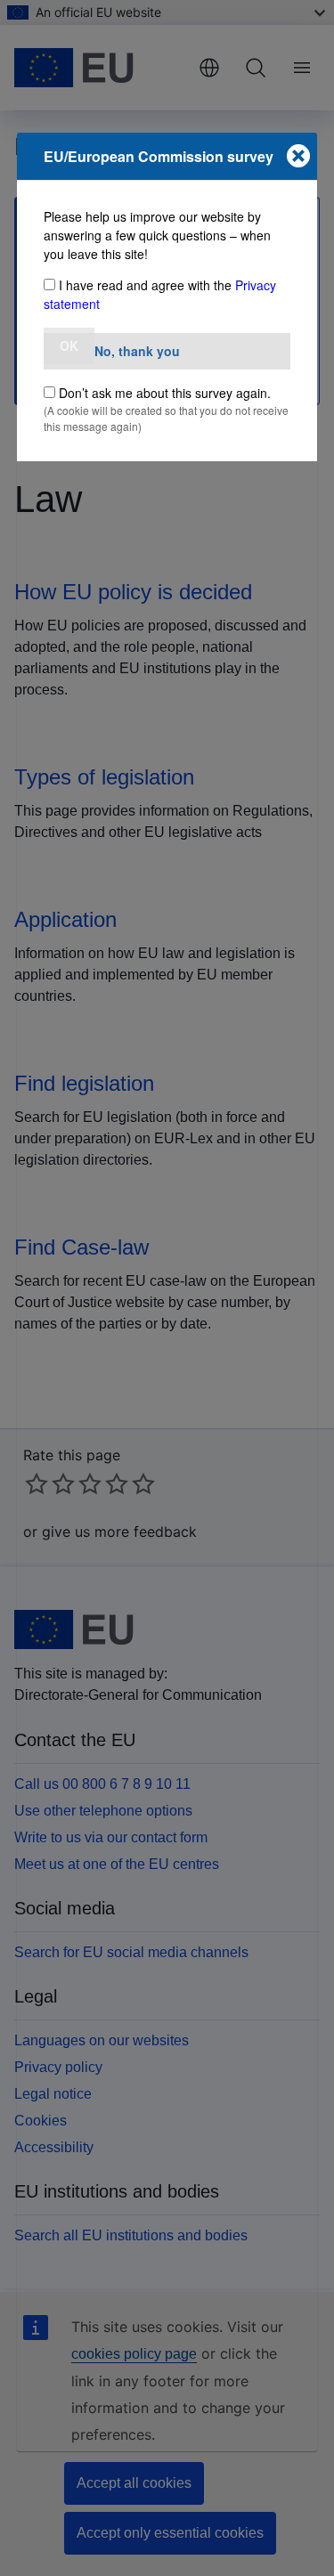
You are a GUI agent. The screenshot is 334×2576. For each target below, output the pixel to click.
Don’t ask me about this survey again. (165, 393)
